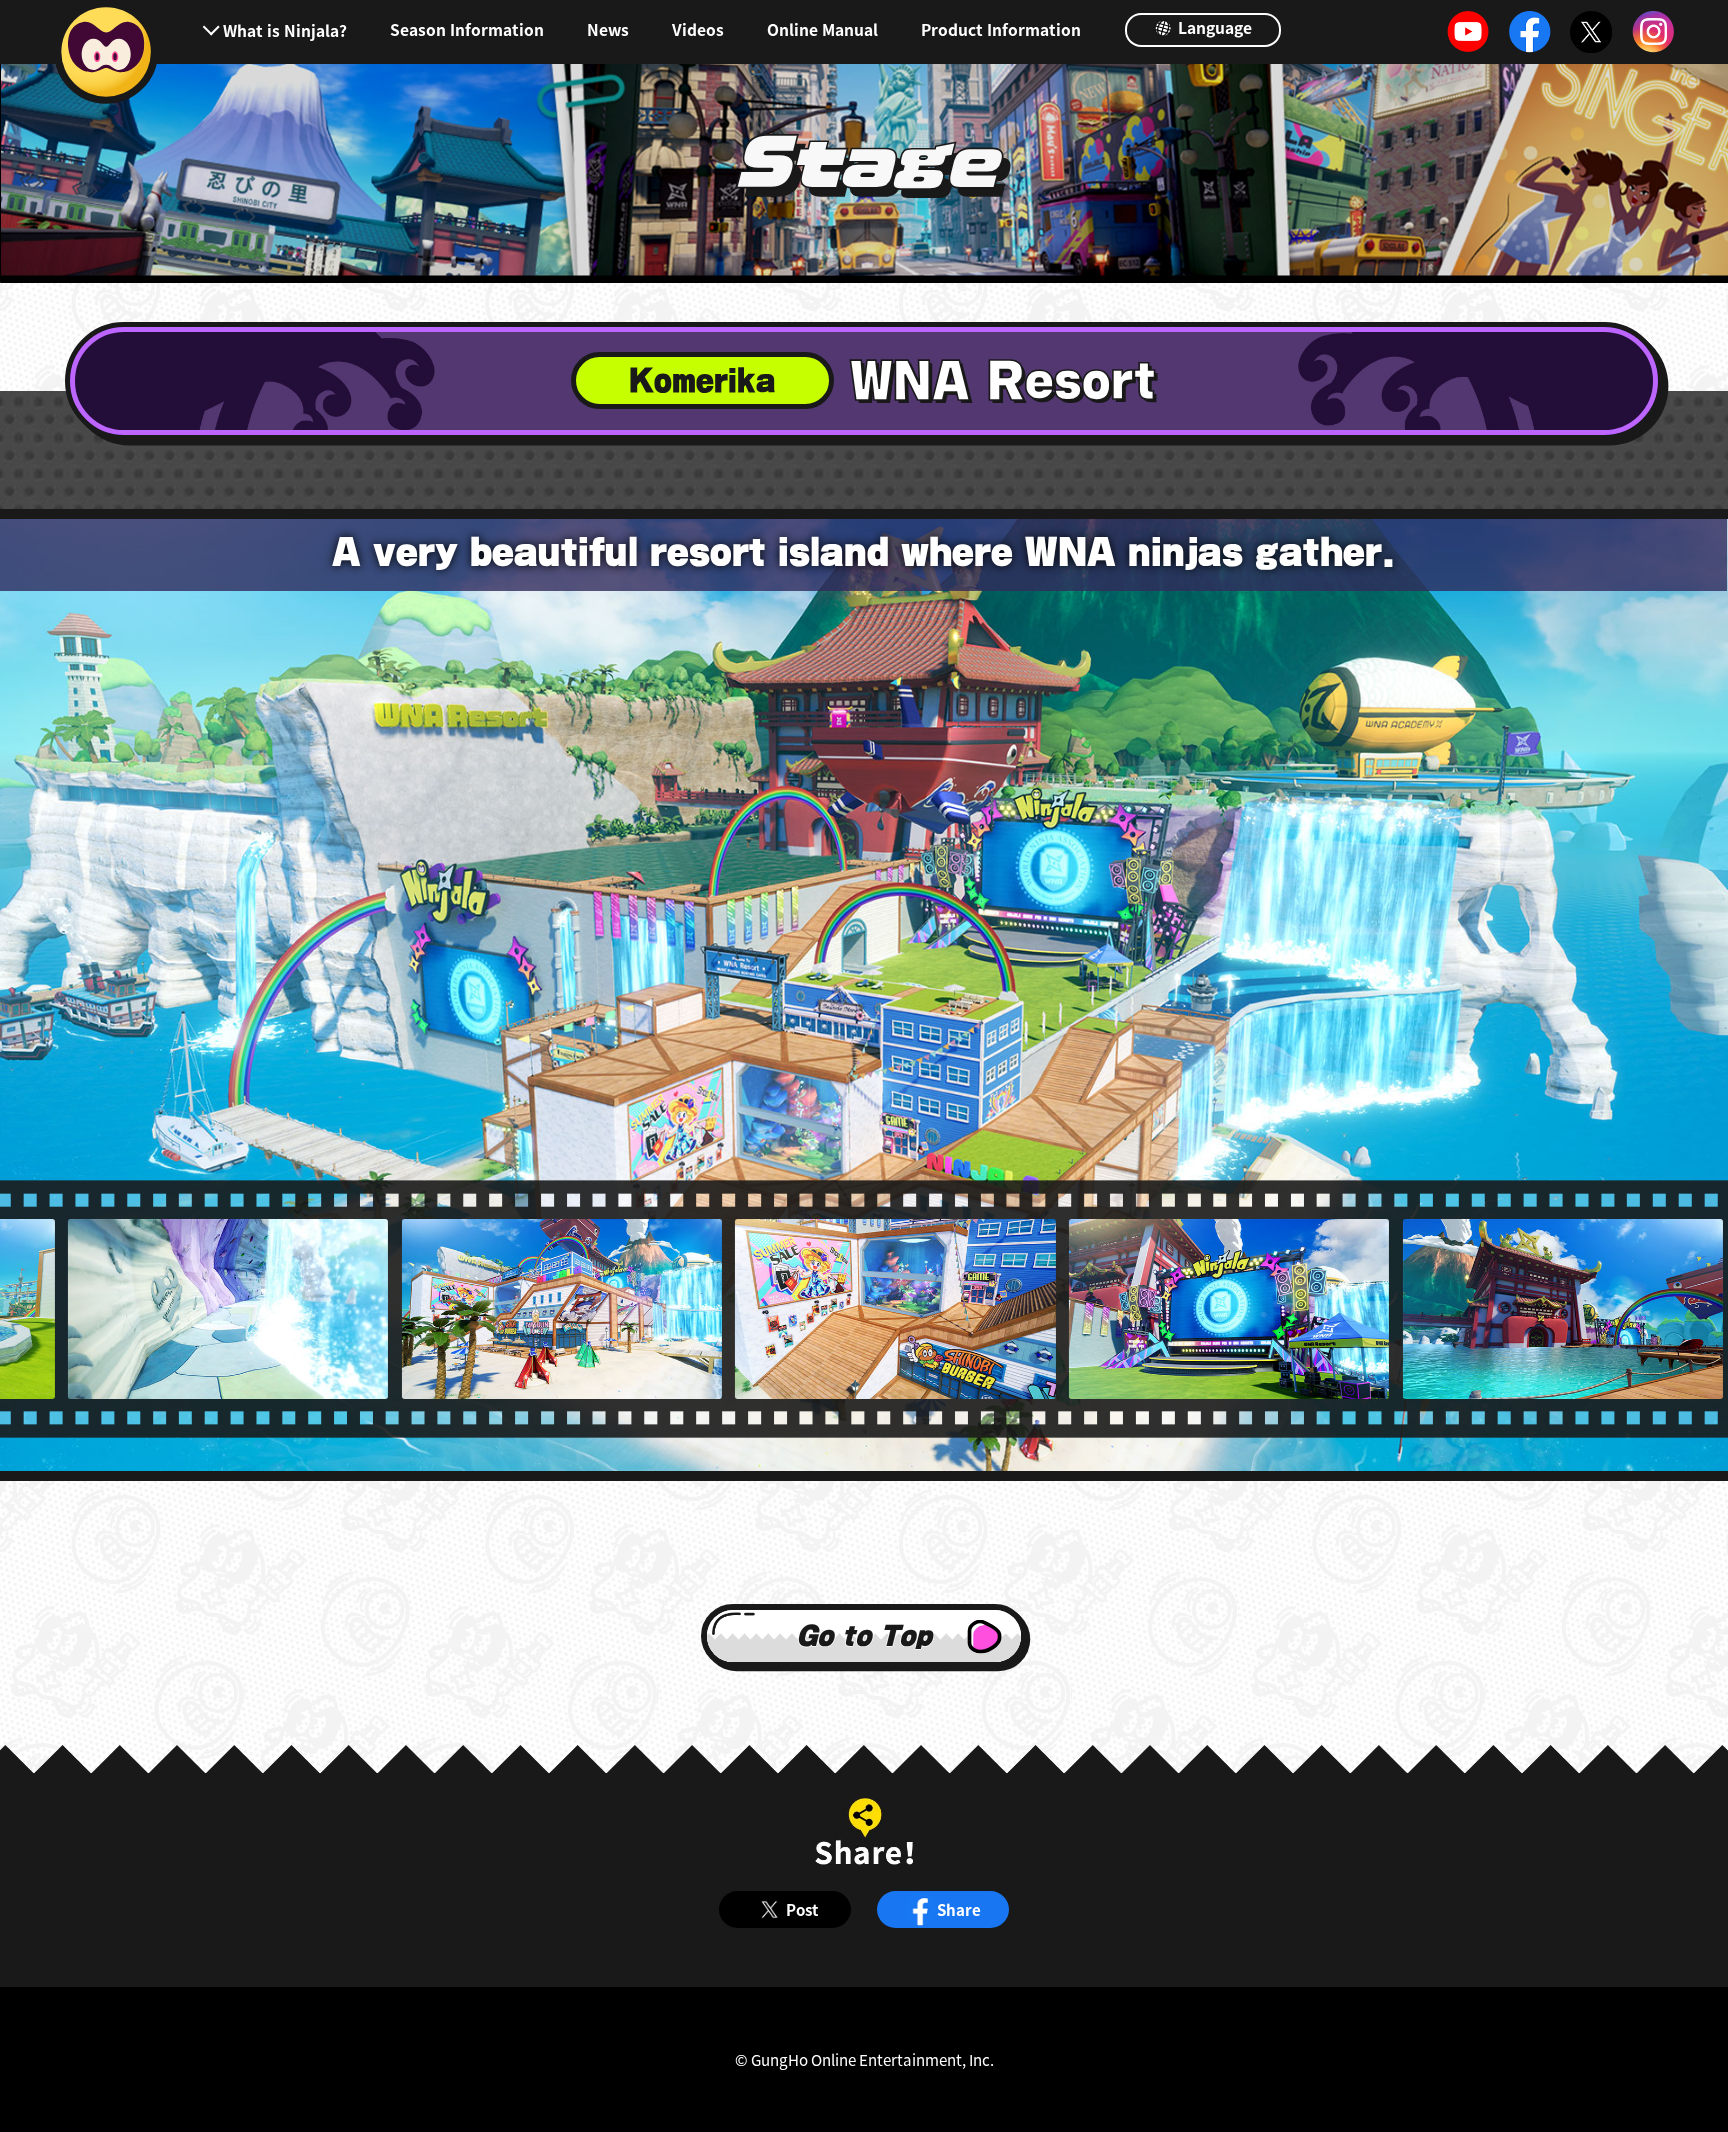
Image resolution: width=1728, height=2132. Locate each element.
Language (1213, 27)
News (608, 30)
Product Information (1001, 30)
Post (802, 1909)
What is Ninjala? (284, 30)
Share (959, 1909)
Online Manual (822, 30)
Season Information (467, 30)
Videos (698, 30)
